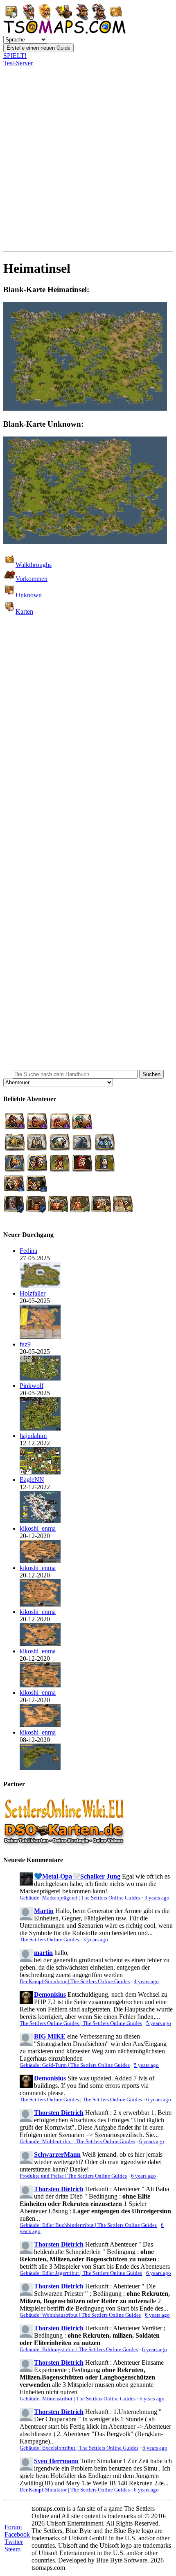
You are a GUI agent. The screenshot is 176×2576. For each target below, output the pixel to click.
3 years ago (157, 1898)
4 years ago (146, 1982)
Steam (12, 2549)
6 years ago (159, 2100)
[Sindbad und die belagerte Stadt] (40, 1560)
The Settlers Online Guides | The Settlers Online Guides (81, 2023)
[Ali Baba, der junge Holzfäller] (40, 1337)
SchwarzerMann (57, 2154)
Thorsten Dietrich (59, 2113)
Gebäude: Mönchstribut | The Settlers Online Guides (78, 2399)
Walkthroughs (34, 565)
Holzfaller (33, 1293)
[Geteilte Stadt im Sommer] (40, 1286)
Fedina (28, 1251)
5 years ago (159, 2023)
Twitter (14, 2542)
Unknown (29, 595)
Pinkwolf (32, 1386)
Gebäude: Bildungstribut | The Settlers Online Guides (79, 2350)
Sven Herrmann (56, 2461)
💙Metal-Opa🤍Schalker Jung (77, 1876)
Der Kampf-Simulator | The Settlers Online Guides (75, 1982)
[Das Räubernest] (40, 1428)
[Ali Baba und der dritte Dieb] (40, 1604)
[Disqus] (88, 739)
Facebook (17, 2534)
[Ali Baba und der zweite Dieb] (40, 1725)
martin (43, 1953)
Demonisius (50, 1994)
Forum (13, 2527)
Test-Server (18, 63)
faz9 (25, 1344)
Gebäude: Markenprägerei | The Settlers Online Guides (80, 1898)
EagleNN (32, 1480)
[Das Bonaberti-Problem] (40, 1768)
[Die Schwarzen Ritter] (40, 1472)
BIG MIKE (50, 2036)
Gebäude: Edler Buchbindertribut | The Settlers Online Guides (88, 2225)
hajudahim (33, 1436)
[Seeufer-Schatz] (40, 1521)
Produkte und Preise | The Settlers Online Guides (73, 2176)
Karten (24, 611)
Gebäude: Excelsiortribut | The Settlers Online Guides (79, 2448)
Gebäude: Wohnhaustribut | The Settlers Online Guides (80, 2315)
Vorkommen (32, 579)
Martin (44, 1911)
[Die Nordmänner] (40, 1378)
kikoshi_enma (38, 1528)
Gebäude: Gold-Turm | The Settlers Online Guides (75, 2065)
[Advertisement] (88, 159)
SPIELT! (15, 56)
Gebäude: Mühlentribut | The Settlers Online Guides (77, 2142)
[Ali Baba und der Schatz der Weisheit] (40, 1685)
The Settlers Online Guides (49, 1940)
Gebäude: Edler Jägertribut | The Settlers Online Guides (81, 2273)
